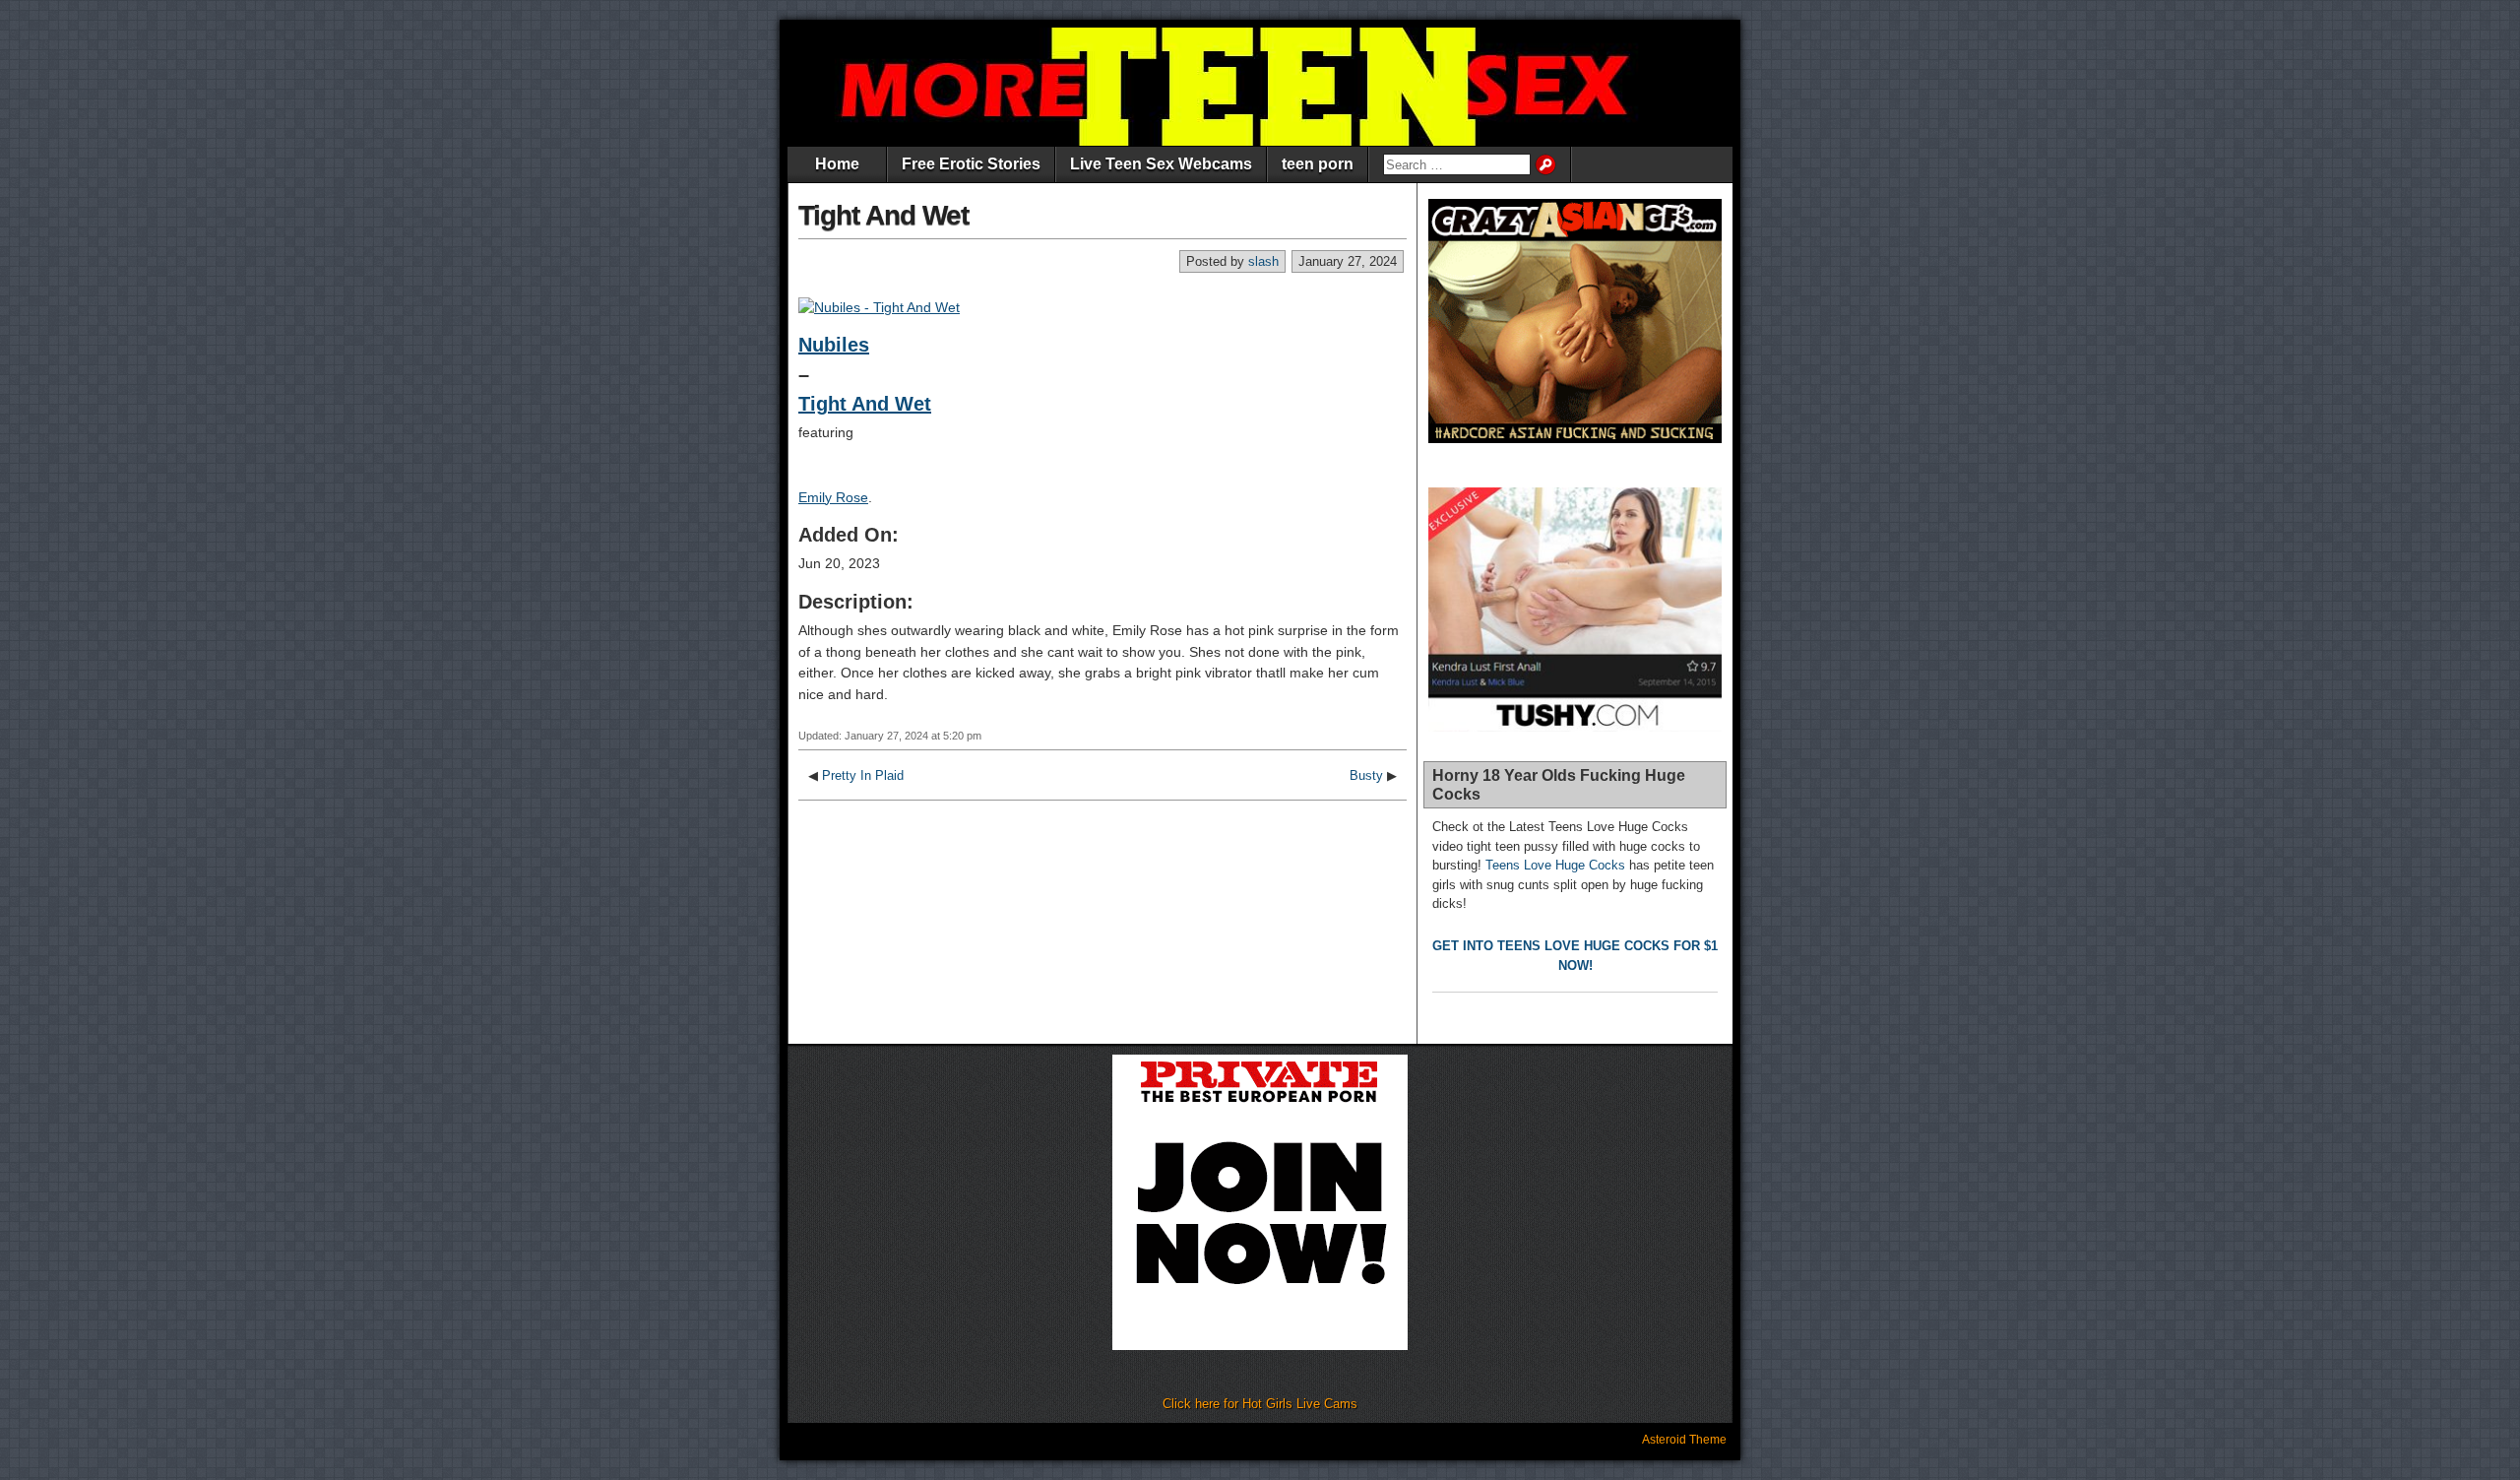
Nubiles (834, 345)
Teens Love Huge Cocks (1555, 865)
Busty (1366, 775)
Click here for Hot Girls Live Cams (1260, 1404)
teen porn (1318, 164)
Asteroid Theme (1684, 1440)
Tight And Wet (883, 215)
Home (837, 164)
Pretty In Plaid (863, 775)
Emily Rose (833, 497)
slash (1263, 261)
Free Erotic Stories (971, 164)
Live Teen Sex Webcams (1161, 164)
